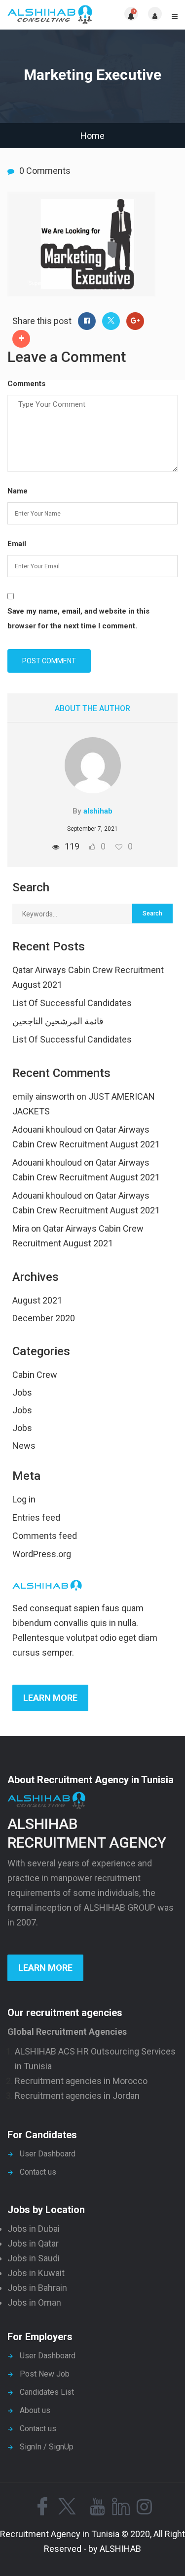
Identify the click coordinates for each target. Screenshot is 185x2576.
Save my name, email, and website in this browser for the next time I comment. (78, 619)
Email (17, 544)
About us (35, 2410)
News (24, 1446)
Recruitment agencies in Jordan (77, 2096)
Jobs (22, 1392)
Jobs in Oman (34, 2302)
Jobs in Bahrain (37, 2288)
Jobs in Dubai (34, 2229)
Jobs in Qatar (33, 2243)
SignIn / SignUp (47, 2447)
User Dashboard (48, 2154)
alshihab (98, 811)
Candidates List (47, 2392)
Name (18, 491)
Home (92, 136)
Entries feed (36, 1517)
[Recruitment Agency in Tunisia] (50, 15)
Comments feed (45, 1536)
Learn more (50, 1698)
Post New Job (45, 2374)
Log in (24, 1499)
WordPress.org (42, 1554)
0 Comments (45, 171)
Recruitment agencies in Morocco (81, 2081)
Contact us (38, 2172)
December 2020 (44, 1318)
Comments (26, 384)
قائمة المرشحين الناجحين (58, 1021)
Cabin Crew (35, 1375)
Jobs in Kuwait (36, 2273)
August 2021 (37, 1300)
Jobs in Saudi (34, 2258)
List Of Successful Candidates (72, 1003)
